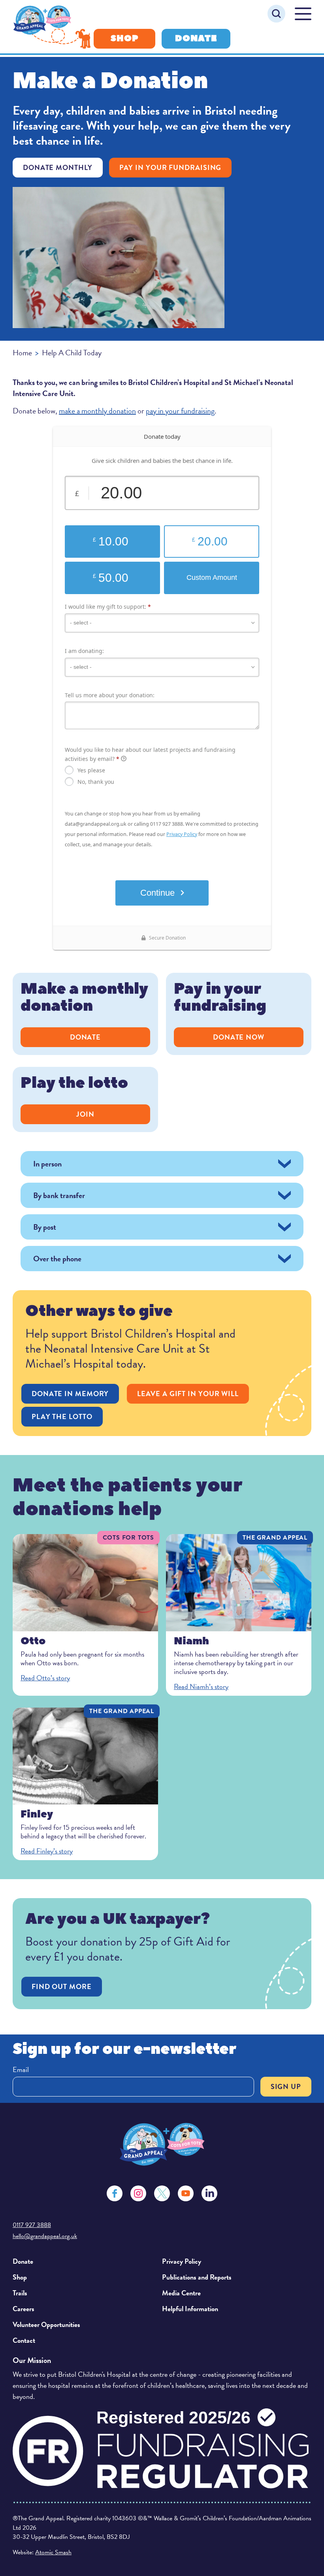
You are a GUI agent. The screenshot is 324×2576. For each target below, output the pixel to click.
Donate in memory (70, 1394)
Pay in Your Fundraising (170, 167)
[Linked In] (209, 2193)
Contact (24, 2340)
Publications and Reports (197, 2277)
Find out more (62, 1986)
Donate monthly (58, 167)
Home (22, 353)
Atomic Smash (53, 2552)
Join (85, 1114)
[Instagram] (138, 2193)
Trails (20, 2293)
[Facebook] (115, 2193)
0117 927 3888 (32, 2225)
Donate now (239, 1037)
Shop (125, 39)
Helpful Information (190, 2309)
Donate (196, 39)
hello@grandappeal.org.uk (45, 2236)
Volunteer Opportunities (46, 2324)
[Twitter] (162, 2193)
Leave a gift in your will (188, 1394)
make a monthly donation (97, 411)
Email (21, 2069)
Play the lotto (62, 1416)
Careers (24, 2309)
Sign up (286, 2086)
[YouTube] (186, 2193)
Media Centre (181, 2293)
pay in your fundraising (180, 411)
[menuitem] (84, 2261)
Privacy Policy (182, 2261)
